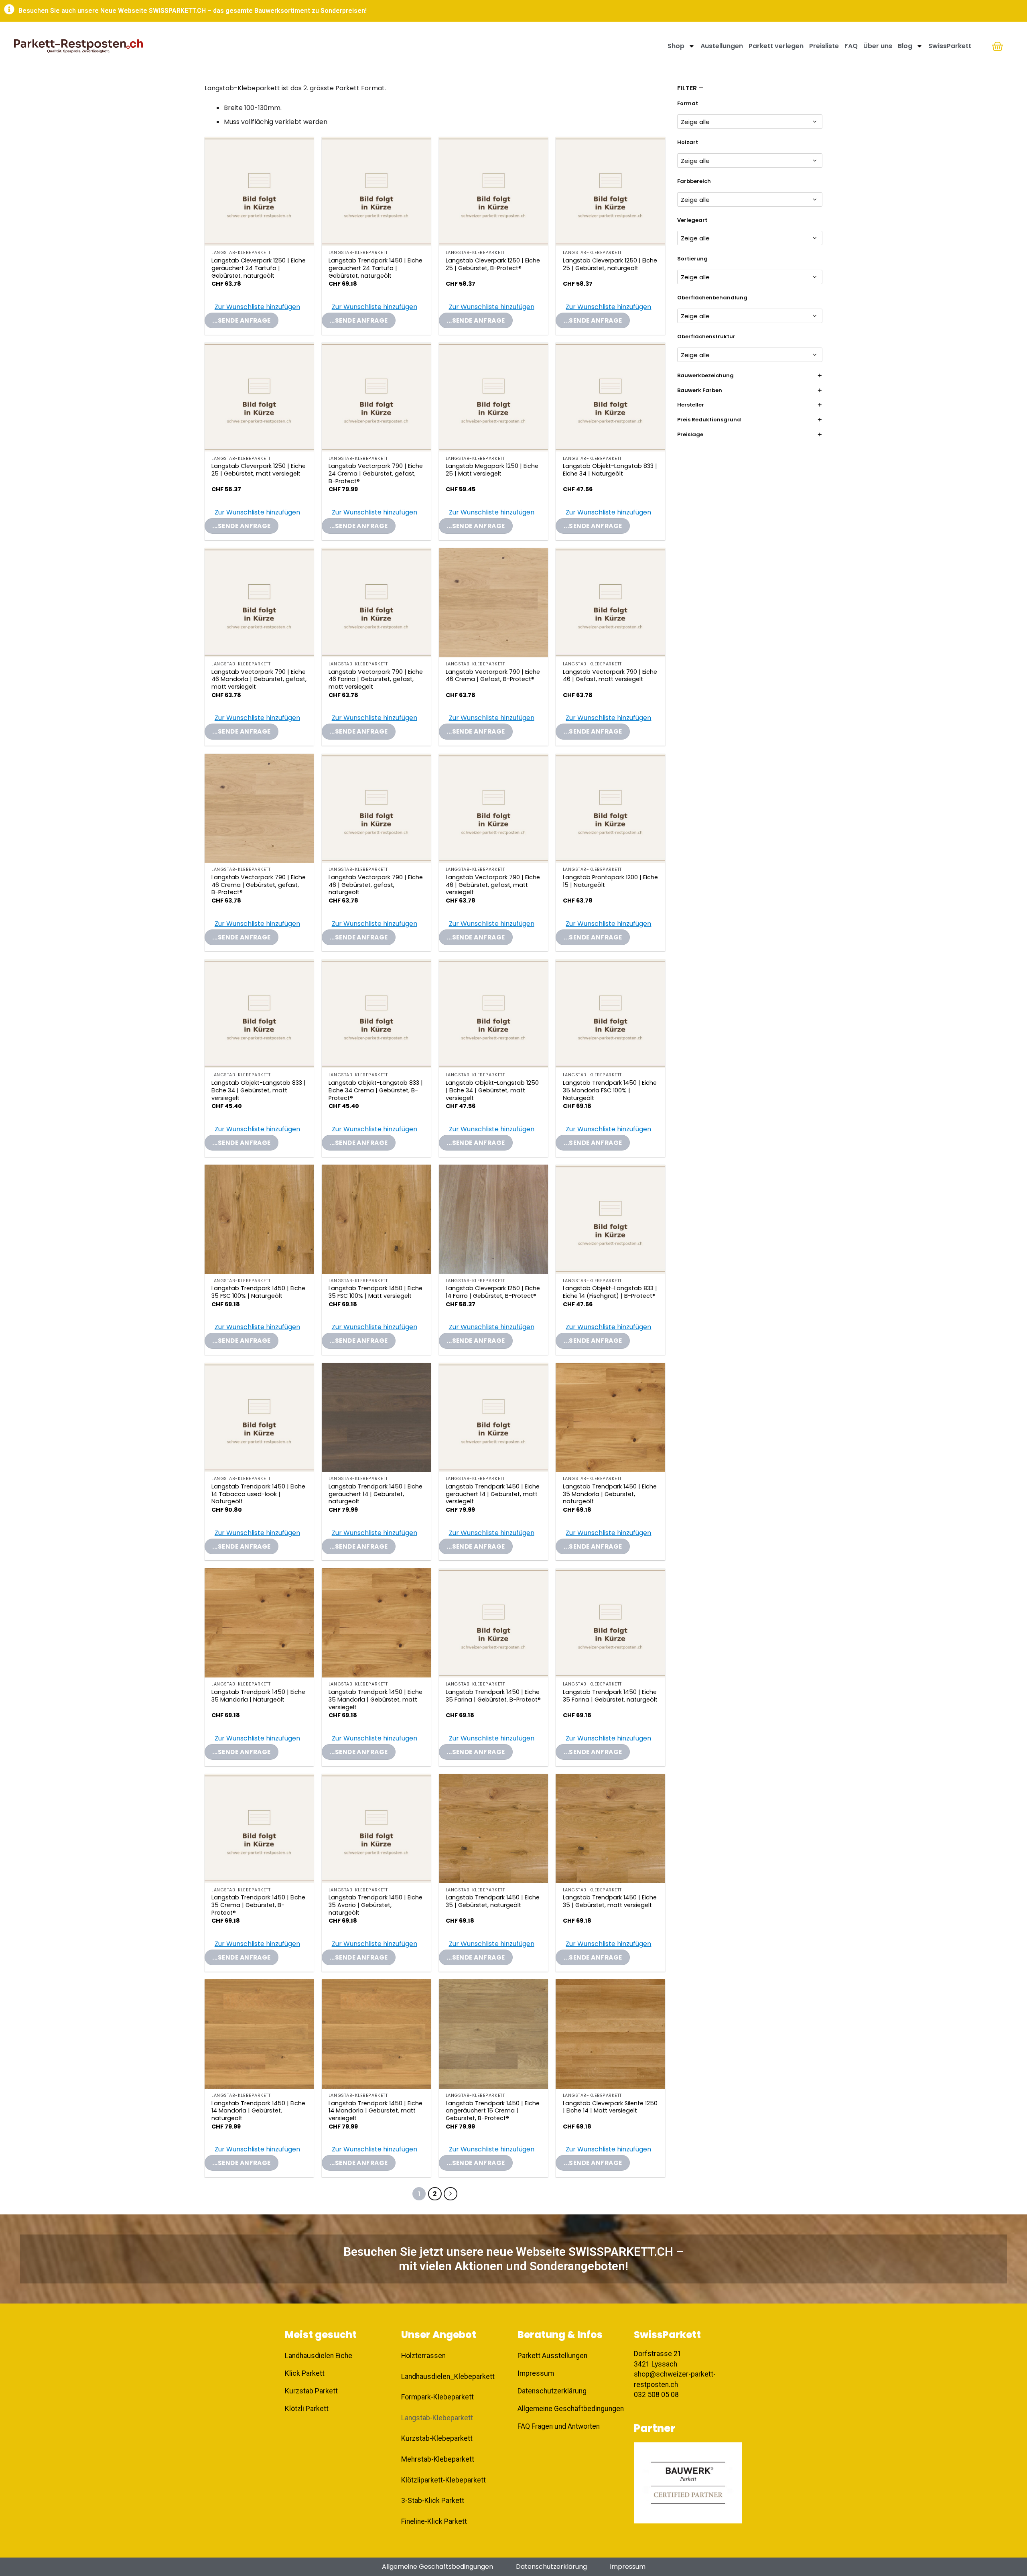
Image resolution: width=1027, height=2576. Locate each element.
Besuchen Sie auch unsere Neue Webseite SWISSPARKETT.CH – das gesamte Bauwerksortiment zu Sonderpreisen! (193, 11)
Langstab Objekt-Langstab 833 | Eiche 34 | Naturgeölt (610, 470)
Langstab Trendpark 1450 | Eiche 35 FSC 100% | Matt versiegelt (375, 1292)
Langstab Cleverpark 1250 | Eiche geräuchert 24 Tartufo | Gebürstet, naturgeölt (259, 268)
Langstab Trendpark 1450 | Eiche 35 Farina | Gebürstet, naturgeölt (610, 1696)
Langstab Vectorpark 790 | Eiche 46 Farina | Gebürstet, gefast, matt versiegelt (376, 679)
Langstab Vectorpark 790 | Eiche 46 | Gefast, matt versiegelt (610, 676)
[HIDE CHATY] (1007, 2557)
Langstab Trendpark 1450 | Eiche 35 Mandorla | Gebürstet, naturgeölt (610, 1494)
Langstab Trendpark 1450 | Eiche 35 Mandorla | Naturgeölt (258, 1696)
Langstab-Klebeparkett (437, 2418)
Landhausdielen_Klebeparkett (448, 2377)
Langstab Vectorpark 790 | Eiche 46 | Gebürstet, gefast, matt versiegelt (493, 885)
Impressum (628, 2567)
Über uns (878, 46)
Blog (905, 46)
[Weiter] (451, 2194)
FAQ (851, 46)
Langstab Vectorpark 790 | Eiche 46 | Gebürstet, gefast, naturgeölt (376, 885)
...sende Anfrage (241, 320)
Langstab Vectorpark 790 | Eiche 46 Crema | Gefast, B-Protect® (493, 676)
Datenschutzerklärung (551, 2567)
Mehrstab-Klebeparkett (438, 2459)
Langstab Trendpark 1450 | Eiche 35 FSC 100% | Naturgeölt (258, 1292)
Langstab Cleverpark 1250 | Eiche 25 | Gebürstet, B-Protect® (493, 264)
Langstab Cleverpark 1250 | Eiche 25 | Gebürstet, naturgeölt (610, 264)
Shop (676, 46)
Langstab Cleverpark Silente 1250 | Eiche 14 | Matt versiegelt (610, 2107)
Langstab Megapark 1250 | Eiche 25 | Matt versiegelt (492, 470)
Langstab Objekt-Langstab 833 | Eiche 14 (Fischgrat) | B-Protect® (610, 1292)
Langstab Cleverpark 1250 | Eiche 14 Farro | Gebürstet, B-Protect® (493, 1292)
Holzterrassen (423, 2356)
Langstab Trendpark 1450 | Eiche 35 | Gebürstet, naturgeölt (493, 1901)
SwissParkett (950, 46)
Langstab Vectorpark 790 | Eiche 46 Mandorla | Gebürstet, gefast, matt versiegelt (259, 679)
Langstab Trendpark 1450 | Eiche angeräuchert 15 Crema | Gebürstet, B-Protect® (493, 2111)
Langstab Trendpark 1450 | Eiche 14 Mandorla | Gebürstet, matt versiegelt (375, 2111)
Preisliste (824, 46)
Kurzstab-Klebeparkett (437, 2438)
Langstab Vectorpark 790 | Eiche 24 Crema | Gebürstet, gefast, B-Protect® (376, 474)
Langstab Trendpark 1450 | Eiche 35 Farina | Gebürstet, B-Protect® (493, 1696)
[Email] (1007, 2515)
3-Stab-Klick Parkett (433, 2501)
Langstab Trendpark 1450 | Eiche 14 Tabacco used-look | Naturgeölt (258, 1494)
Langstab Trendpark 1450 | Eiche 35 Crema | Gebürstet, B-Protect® (258, 1905)
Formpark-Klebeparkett (437, 2397)
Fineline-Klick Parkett (434, 2521)
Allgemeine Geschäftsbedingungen (437, 2567)
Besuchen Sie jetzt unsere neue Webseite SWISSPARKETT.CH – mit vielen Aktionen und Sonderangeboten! (513, 2259)
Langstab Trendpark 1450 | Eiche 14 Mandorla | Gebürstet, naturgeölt (258, 2111)
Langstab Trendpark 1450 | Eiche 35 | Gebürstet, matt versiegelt (610, 1901)
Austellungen (722, 46)
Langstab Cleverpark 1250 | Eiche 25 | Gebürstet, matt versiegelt (259, 470)
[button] (252, 307)
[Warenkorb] (998, 46)
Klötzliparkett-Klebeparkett (443, 2480)
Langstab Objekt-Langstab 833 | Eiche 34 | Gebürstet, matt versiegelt (259, 1090)
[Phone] (1007, 2495)
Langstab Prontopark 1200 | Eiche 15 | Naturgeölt (610, 881)
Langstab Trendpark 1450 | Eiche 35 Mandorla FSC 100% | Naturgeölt (610, 1090)
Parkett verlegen (776, 46)
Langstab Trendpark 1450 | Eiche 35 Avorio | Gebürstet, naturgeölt (375, 1905)
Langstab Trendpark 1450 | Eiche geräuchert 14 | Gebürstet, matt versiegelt (493, 1494)
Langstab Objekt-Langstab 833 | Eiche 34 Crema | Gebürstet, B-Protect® (376, 1090)
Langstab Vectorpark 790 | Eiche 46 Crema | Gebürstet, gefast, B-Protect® (259, 885)
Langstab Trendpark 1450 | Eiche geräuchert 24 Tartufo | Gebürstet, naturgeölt (375, 268)
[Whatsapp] (1007, 2536)
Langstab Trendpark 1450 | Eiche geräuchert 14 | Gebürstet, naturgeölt (375, 1494)
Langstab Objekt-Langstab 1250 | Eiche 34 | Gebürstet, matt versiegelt (492, 1090)
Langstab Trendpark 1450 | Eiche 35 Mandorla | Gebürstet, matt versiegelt (375, 1700)
